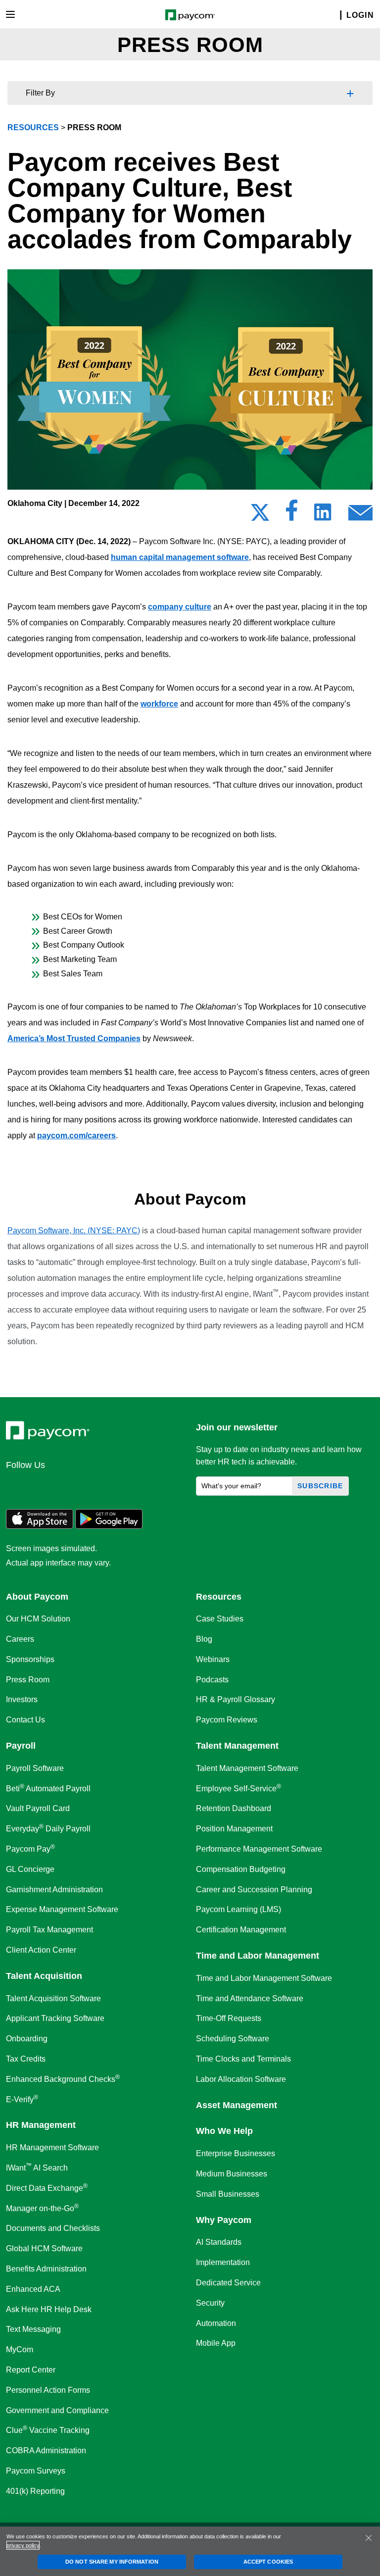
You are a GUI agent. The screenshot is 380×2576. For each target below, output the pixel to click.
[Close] (369, 2538)
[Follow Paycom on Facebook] (64, 1486)
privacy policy (23, 2545)
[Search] (334, 16)
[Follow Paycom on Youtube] (112, 1486)
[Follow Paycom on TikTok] (136, 1486)
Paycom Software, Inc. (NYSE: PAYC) (74, 1231)
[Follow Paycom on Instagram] (88, 1486)
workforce (159, 704)
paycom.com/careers (76, 1136)
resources (33, 127)
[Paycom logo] (190, 14)
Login (360, 15)
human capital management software (180, 557)
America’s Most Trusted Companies (74, 1038)
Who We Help (224, 2131)
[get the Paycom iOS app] (40, 1526)
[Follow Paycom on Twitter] (41, 1486)
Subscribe (320, 1486)
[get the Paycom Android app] (109, 1526)
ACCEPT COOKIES (268, 2562)
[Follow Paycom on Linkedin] (17, 1486)
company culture (180, 607)
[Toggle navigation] (10, 14)
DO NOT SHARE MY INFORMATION (112, 2562)
